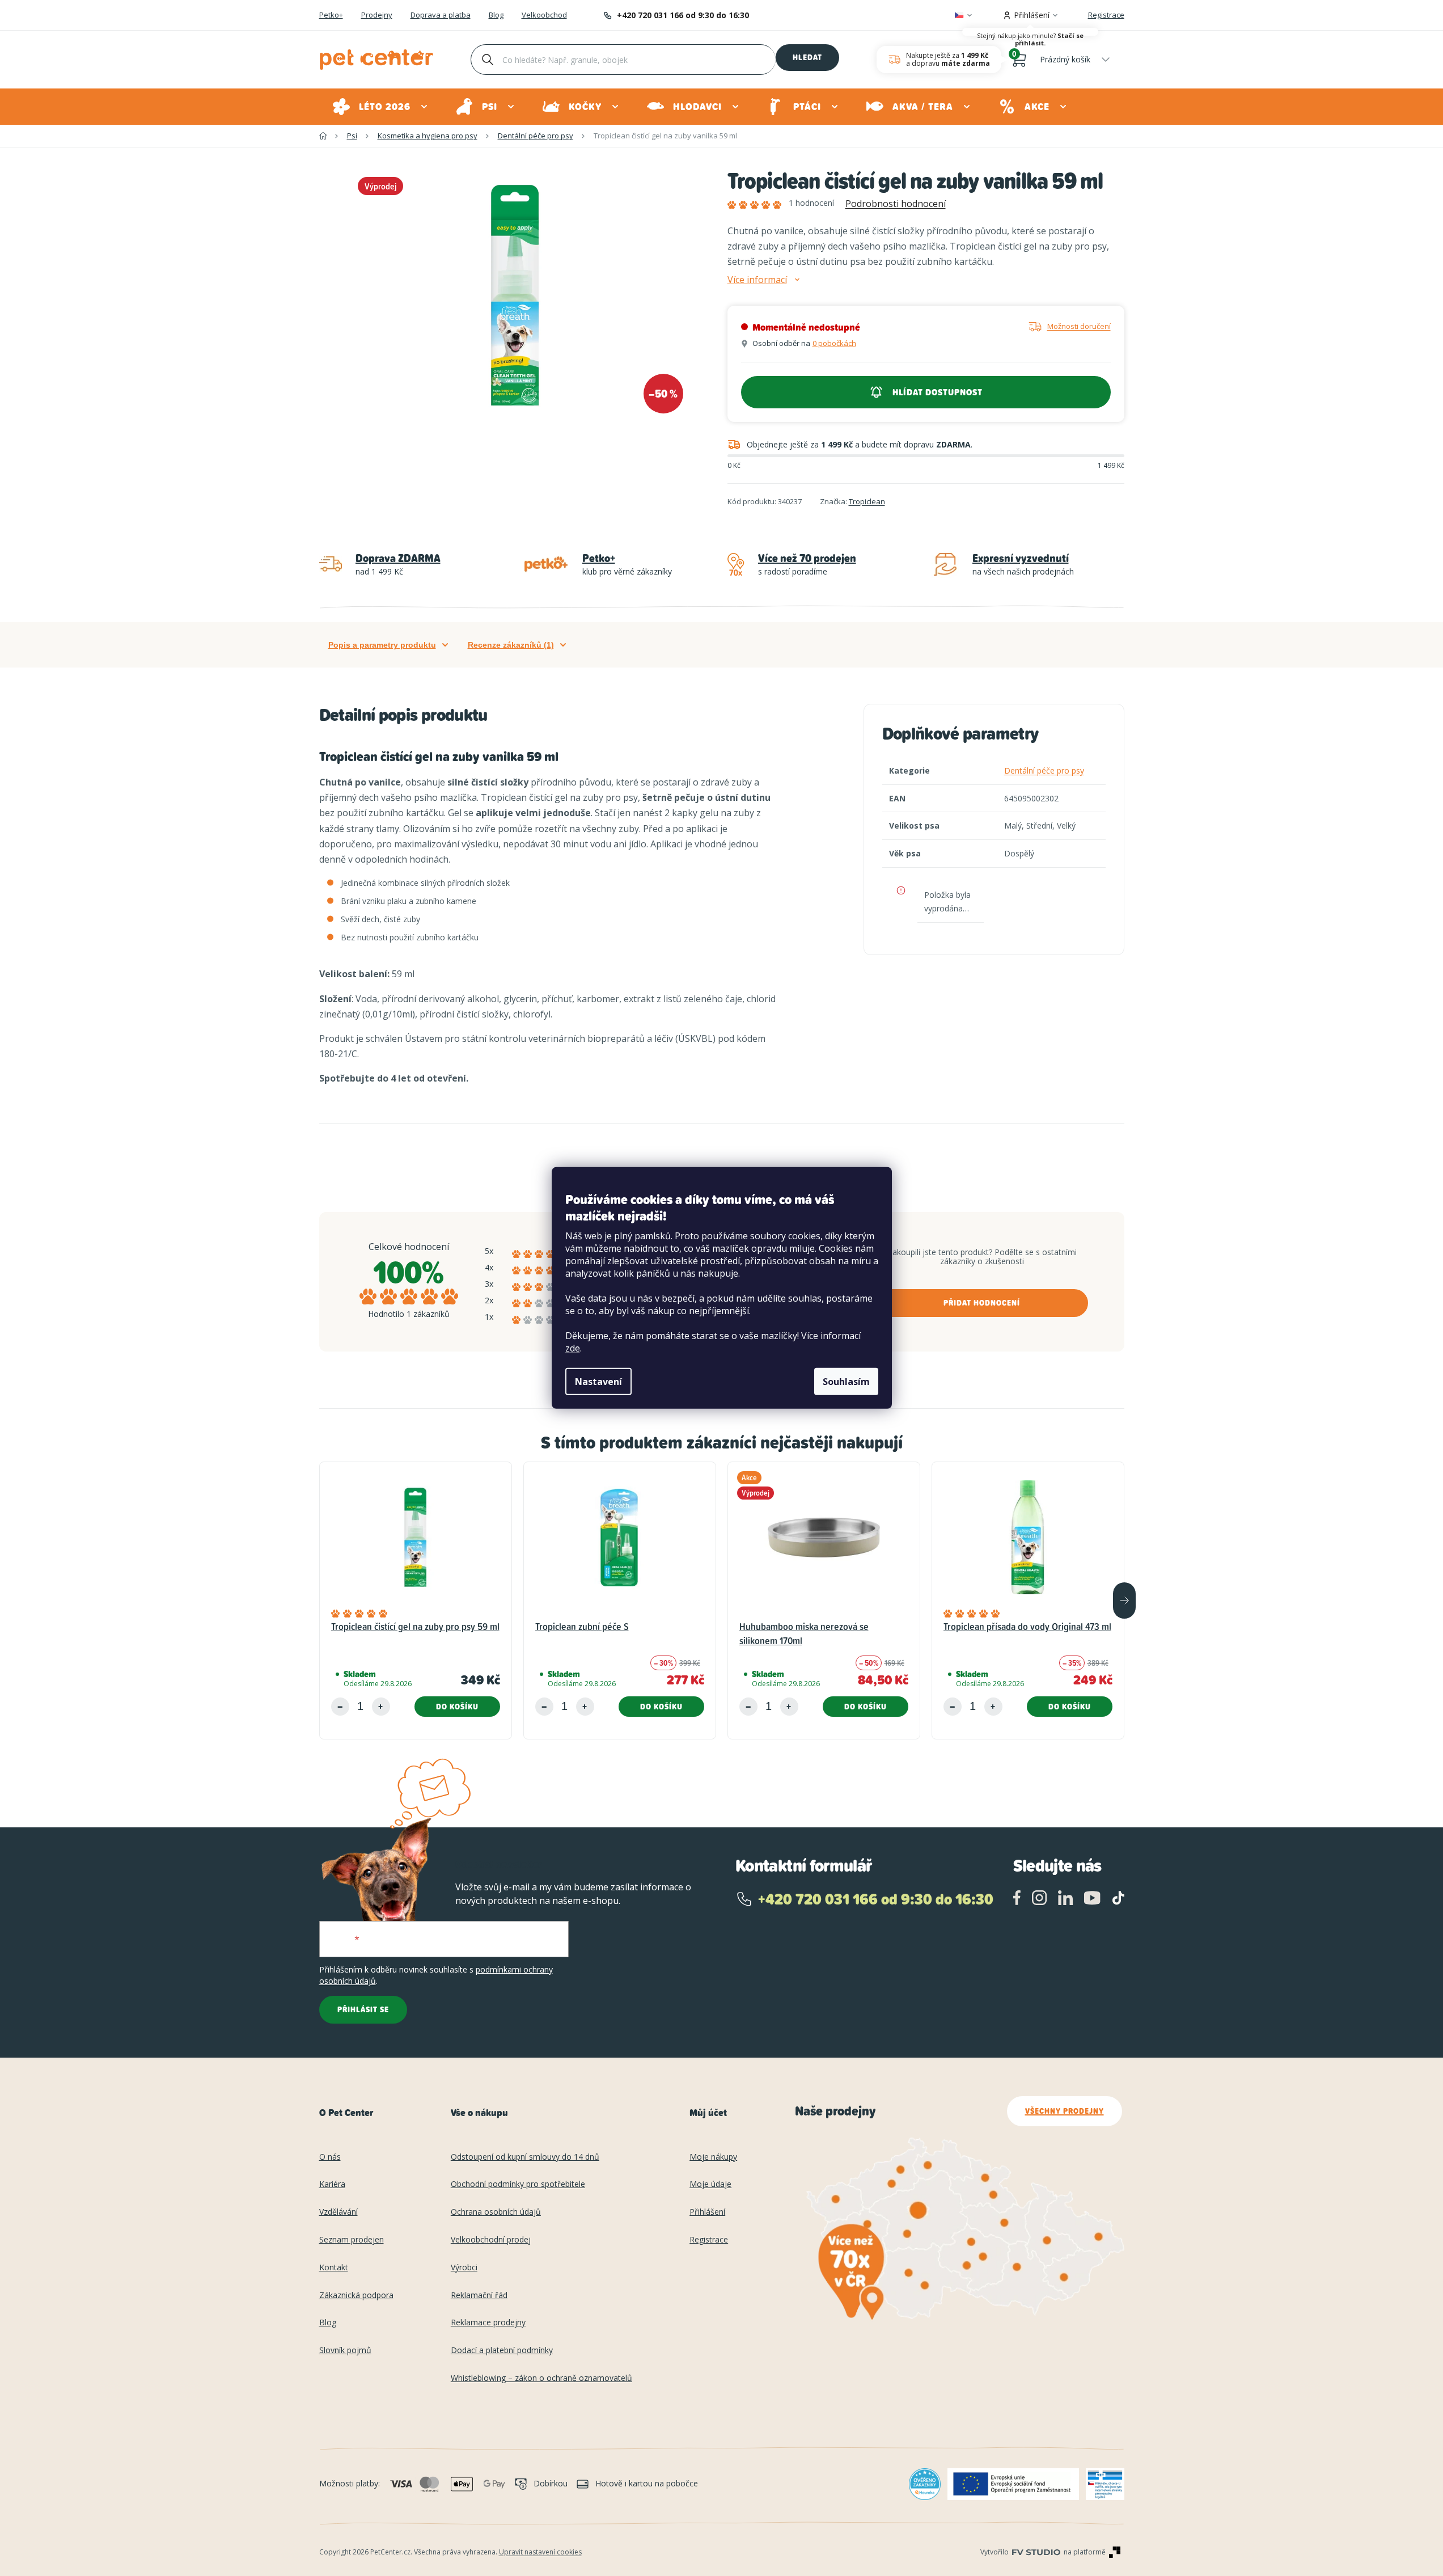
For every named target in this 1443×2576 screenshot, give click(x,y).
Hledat (807, 57)
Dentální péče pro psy (1044, 770)
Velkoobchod (544, 15)
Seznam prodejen (352, 2240)
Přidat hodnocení (982, 1303)
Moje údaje (710, 2184)
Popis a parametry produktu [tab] (382, 645)
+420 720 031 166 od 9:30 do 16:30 (683, 15)
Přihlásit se (363, 2009)
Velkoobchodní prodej (491, 2240)
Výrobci (464, 2268)
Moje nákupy (713, 2157)
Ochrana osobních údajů (496, 2212)
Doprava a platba (441, 15)
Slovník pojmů (345, 2351)
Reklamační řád (479, 2296)
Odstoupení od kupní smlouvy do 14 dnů (525, 2157)
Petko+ (331, 15)
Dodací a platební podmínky (502, 2351)
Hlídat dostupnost (938, 392)
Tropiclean (867, 501)
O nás (330, 2157)
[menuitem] (381, 107)
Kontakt (334, 2268)
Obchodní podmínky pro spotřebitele (518, 2184)
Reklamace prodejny (488, 2323)
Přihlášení (707, 2212)
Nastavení (598, 1382)
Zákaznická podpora (356, 2296)
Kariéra (332, 2184)
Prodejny (377, 15)
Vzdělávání (338, 2212)
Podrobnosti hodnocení (896, 204)
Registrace (1106, 15)
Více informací (757, 280)
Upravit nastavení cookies (540, 2552)
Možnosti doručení (1079, 326)
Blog (496, 15)
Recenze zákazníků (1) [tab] (511, 645)
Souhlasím (846, 1382)
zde (573, 1348)
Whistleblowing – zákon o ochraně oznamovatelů (541, 2378)
